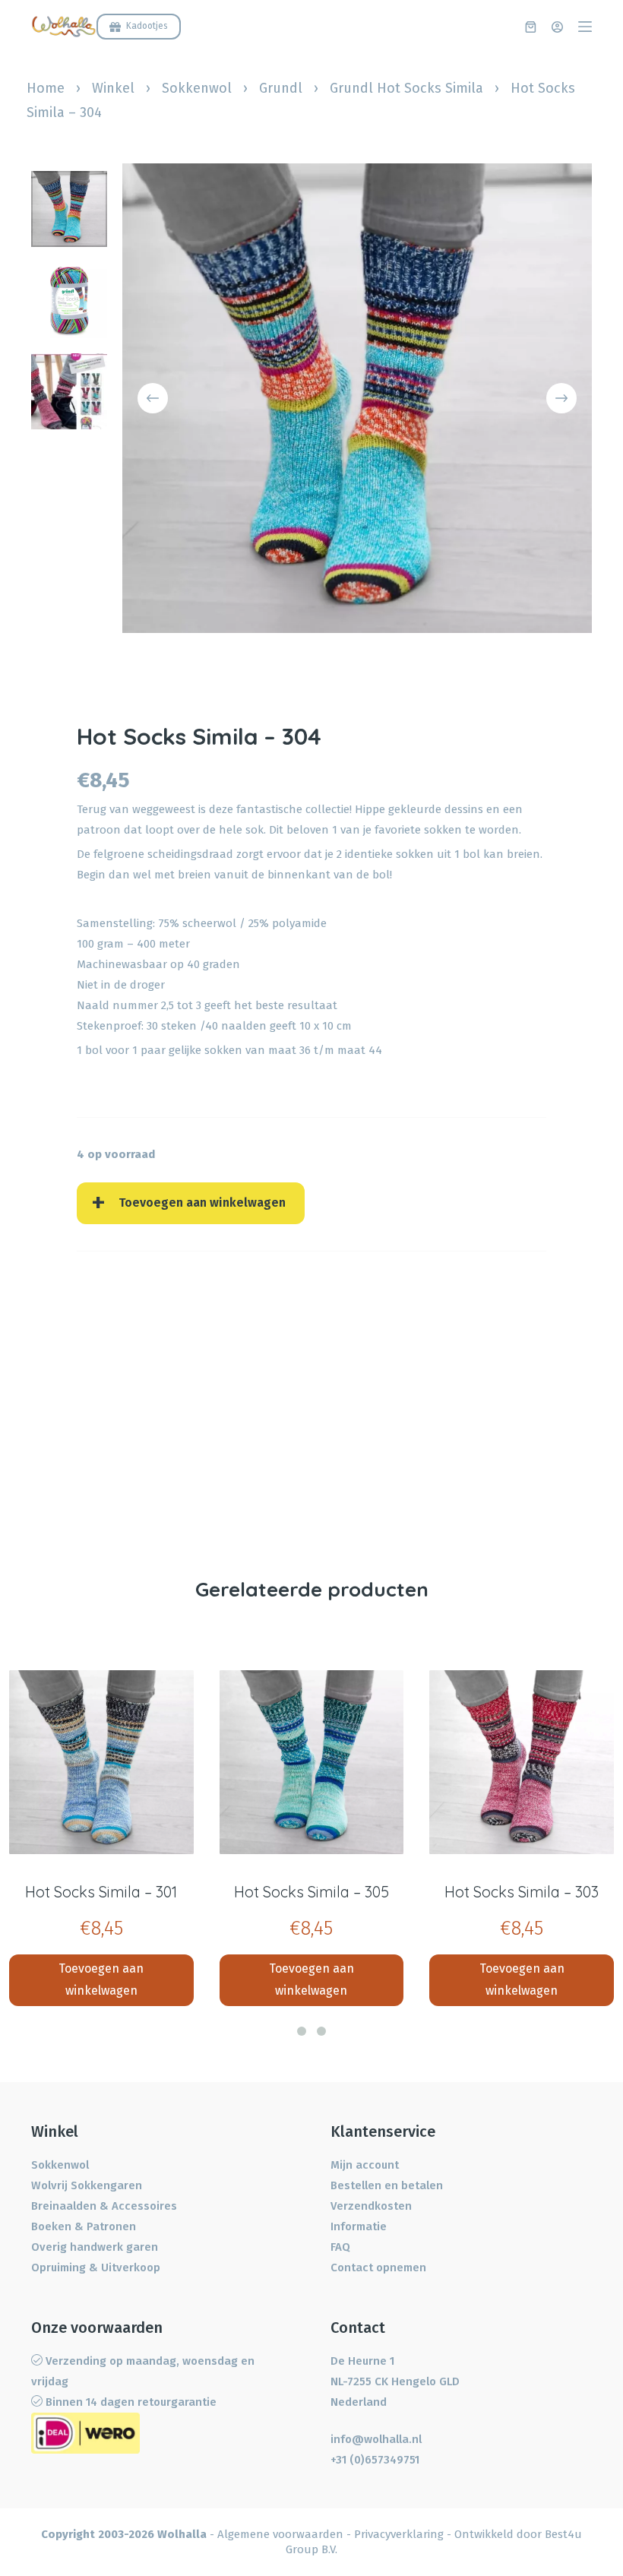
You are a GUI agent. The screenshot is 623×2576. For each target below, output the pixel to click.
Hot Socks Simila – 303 (522, 1892)
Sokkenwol (197, 88)
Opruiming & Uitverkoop (96, 2267)
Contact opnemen (378, 2267)
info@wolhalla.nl (376, 2439)
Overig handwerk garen (95, 2247)
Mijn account (365, 2165)
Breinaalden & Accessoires (104, 2206)
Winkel (113, 88)
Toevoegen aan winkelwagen (202, 1203)
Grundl (281, 88)
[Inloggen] (557, 27)
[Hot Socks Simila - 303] (522, 1763)
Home (46, 88)
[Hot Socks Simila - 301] (101, 1763)
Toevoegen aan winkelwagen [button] (101, 1979)
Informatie (359, 2226)
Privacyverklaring (399, 2534)
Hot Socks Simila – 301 (101, 1892)
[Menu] (585, 27)
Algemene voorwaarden (280, 2534)
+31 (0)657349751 (375, 2460)
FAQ (340, 2247)
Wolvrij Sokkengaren (87, 2185)
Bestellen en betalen (387, 2185)
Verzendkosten (371, 2206)
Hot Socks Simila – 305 (311, 1892)
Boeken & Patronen (84, 2226)
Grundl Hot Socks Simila (406, 88)
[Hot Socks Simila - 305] (312, 1763)
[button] (302, 2031)
